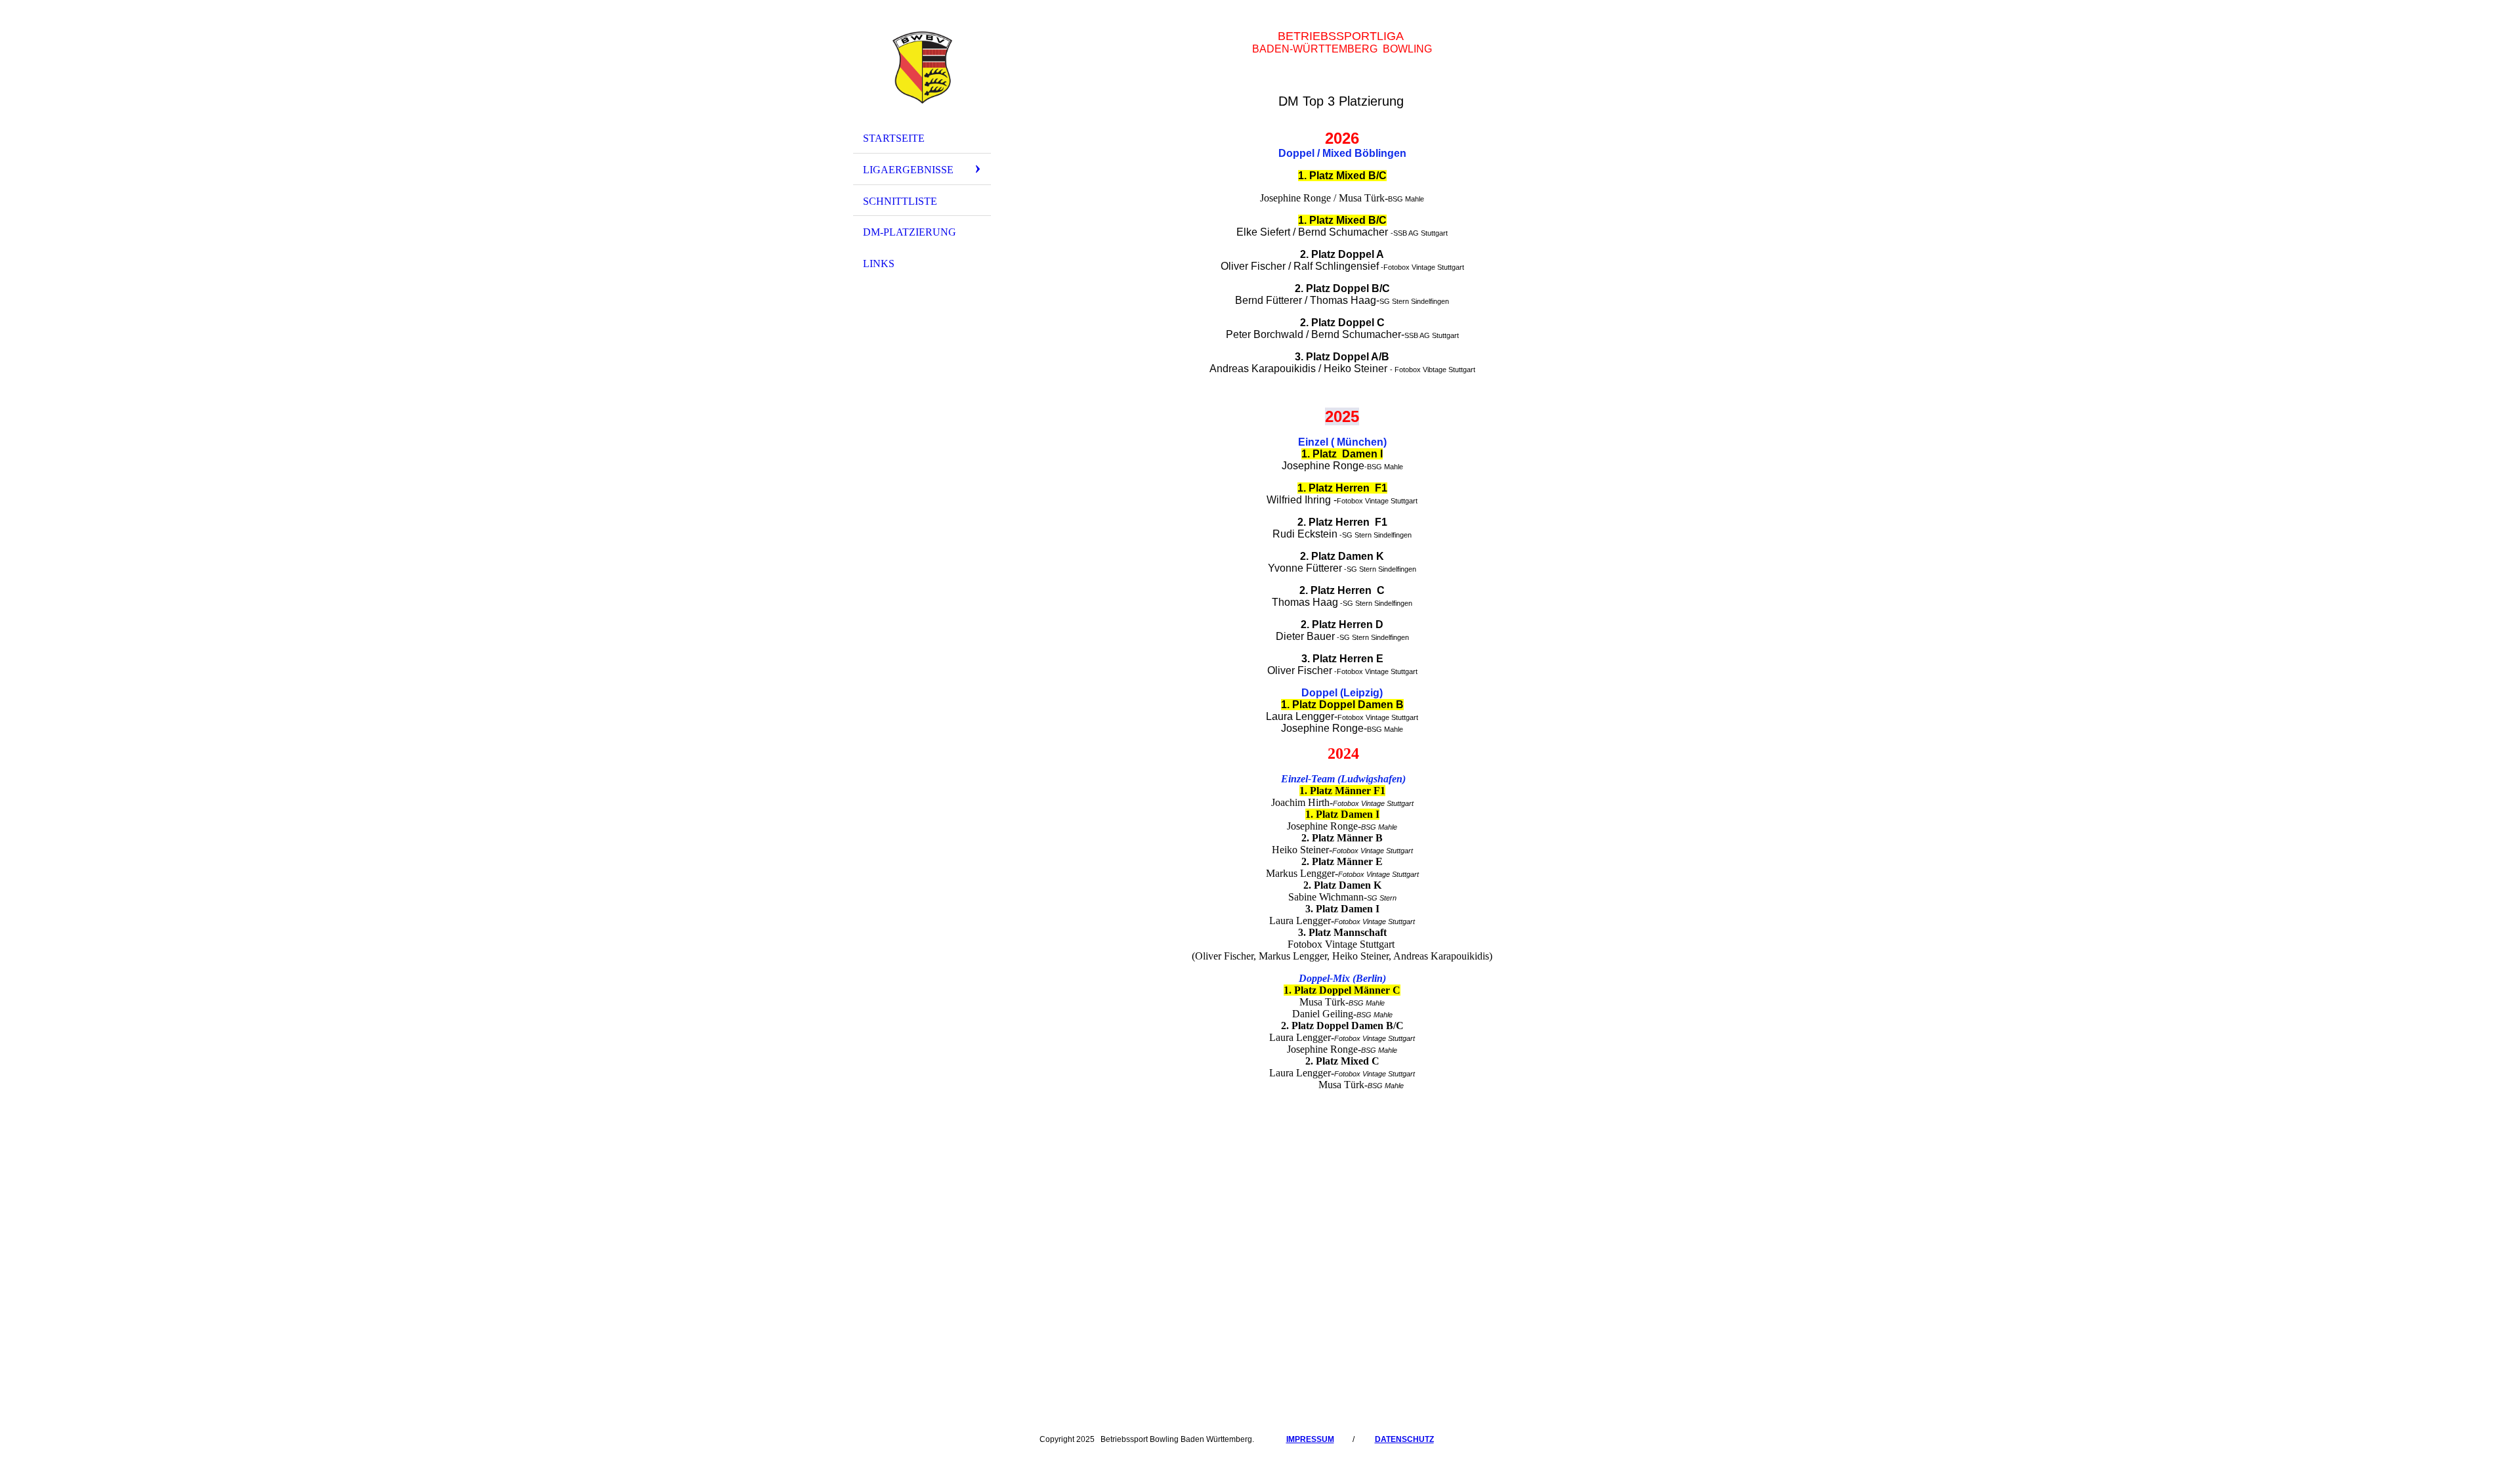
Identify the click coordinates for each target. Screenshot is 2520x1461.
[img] (922, 68)
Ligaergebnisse (908, 170)
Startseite (894, 138)
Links (879, 264)
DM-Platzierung (910, 232)
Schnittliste (900, 201)
